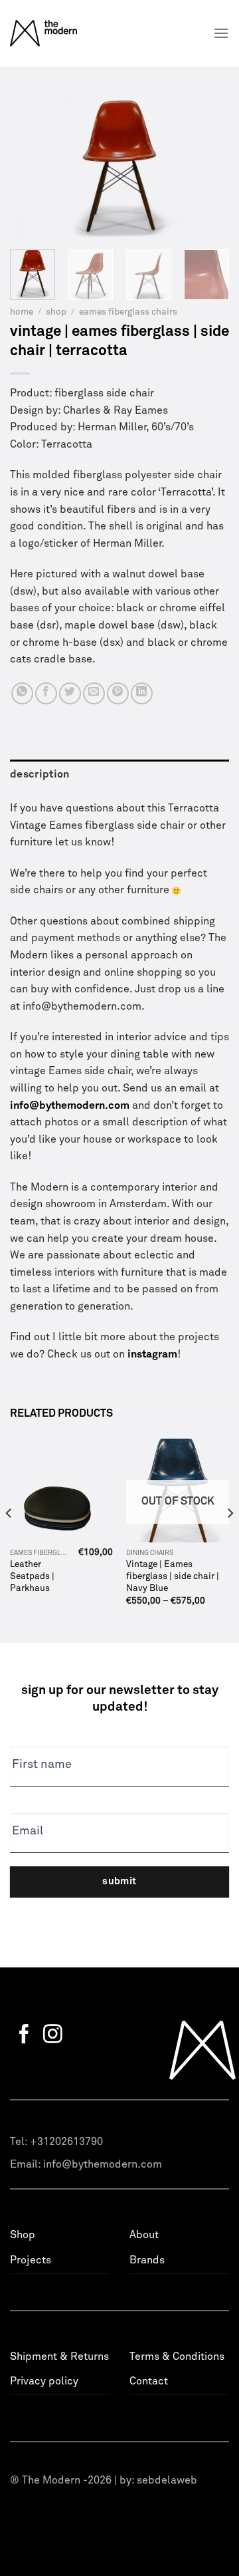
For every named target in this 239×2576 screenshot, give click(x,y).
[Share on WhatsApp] (22, 693)
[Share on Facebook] (46, 693)
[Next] (208, 166)
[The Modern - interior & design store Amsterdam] (61, 33)
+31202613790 (66, 2142)
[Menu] (221, 33)
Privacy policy (44, 2381)
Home (22, 312)
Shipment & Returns (59, 2357)
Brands (147, 2260)
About (144, 2235)
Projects (31, 2260)
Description (40, 774)
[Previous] (31, 166)
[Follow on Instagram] (53, 2035)
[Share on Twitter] (70, 693)
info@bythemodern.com (103, 2164)
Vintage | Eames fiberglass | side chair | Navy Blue (173, 1576)
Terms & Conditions (177, 2357)
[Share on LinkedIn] (142, 693)
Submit (119, 1881)
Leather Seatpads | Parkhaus (32, 1576)
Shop (56, 312)
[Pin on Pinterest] (118, 693)
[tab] (119, 775)
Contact (149, 2381)
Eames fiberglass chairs (128, 312)
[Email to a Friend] (94, 693)
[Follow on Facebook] (24, 2035)
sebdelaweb (167, 2480)
